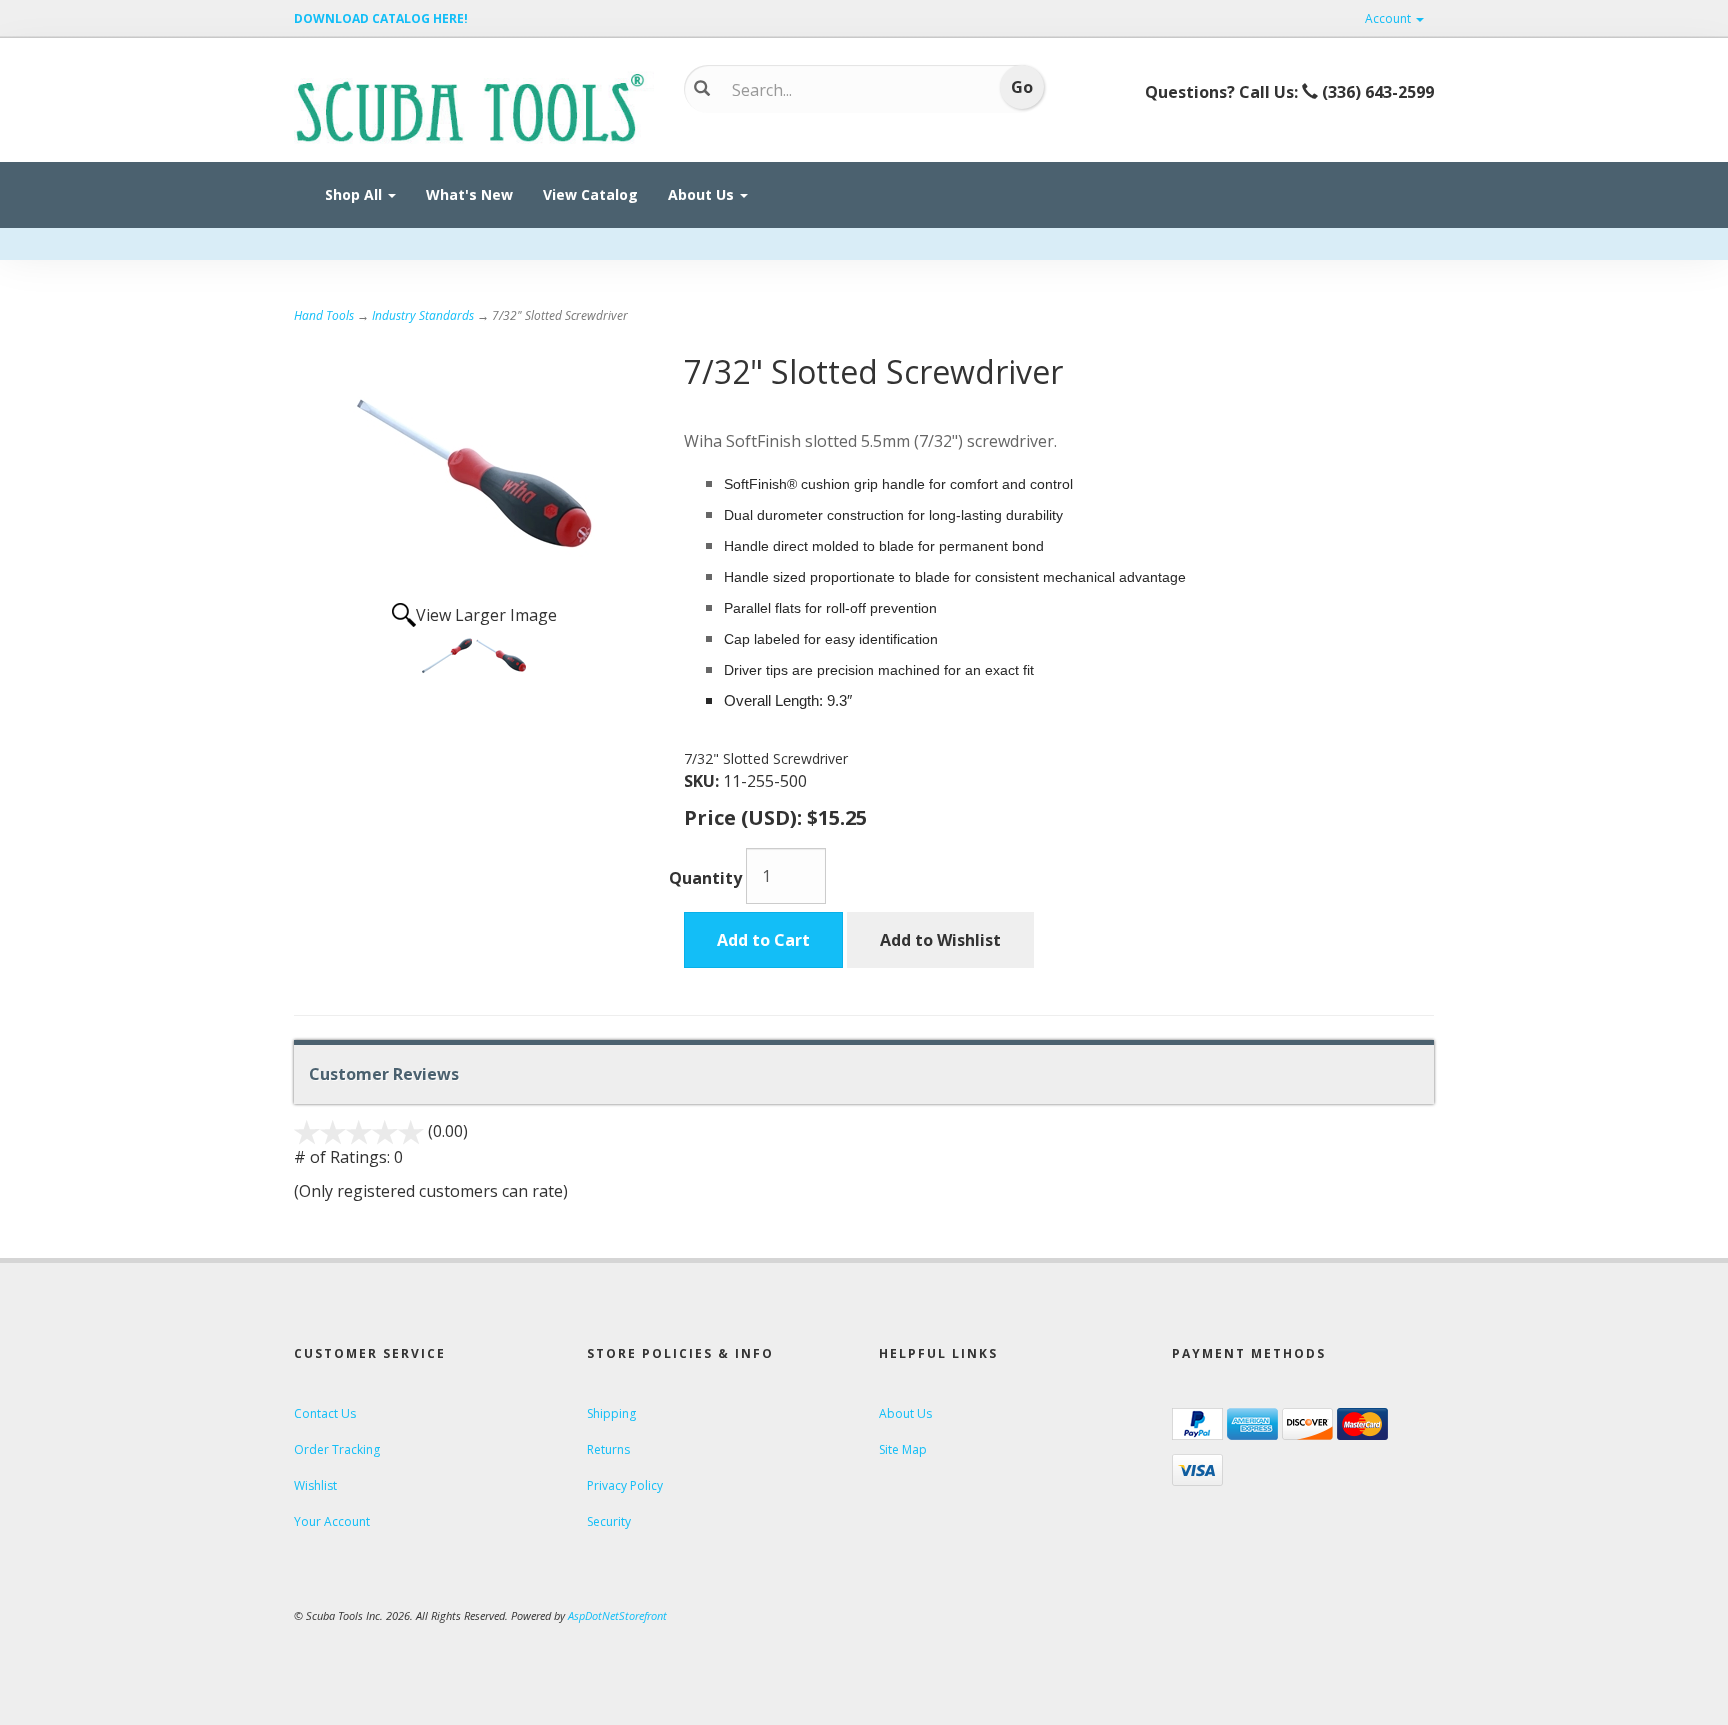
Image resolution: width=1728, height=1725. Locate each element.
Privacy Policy (625, 1485)
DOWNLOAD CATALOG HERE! (381, 18)
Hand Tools (324, 315)
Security (609, 1521)
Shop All (355, 194)
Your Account (332, 1521)
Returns (608, 1449)
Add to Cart (763, 940)
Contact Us (325, 1413)
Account (1389, 18)
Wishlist (315, 1485)
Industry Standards (423, 315)
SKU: (703, 781)
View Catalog (590, 194)
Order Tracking (337, 1449)
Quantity (705, 878)
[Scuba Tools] (474, 106)
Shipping (611, 1413)
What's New (469, 194)
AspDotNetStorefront (617, 1615)
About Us (703, 194)
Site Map (903, 1449)
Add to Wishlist (940, 940)
